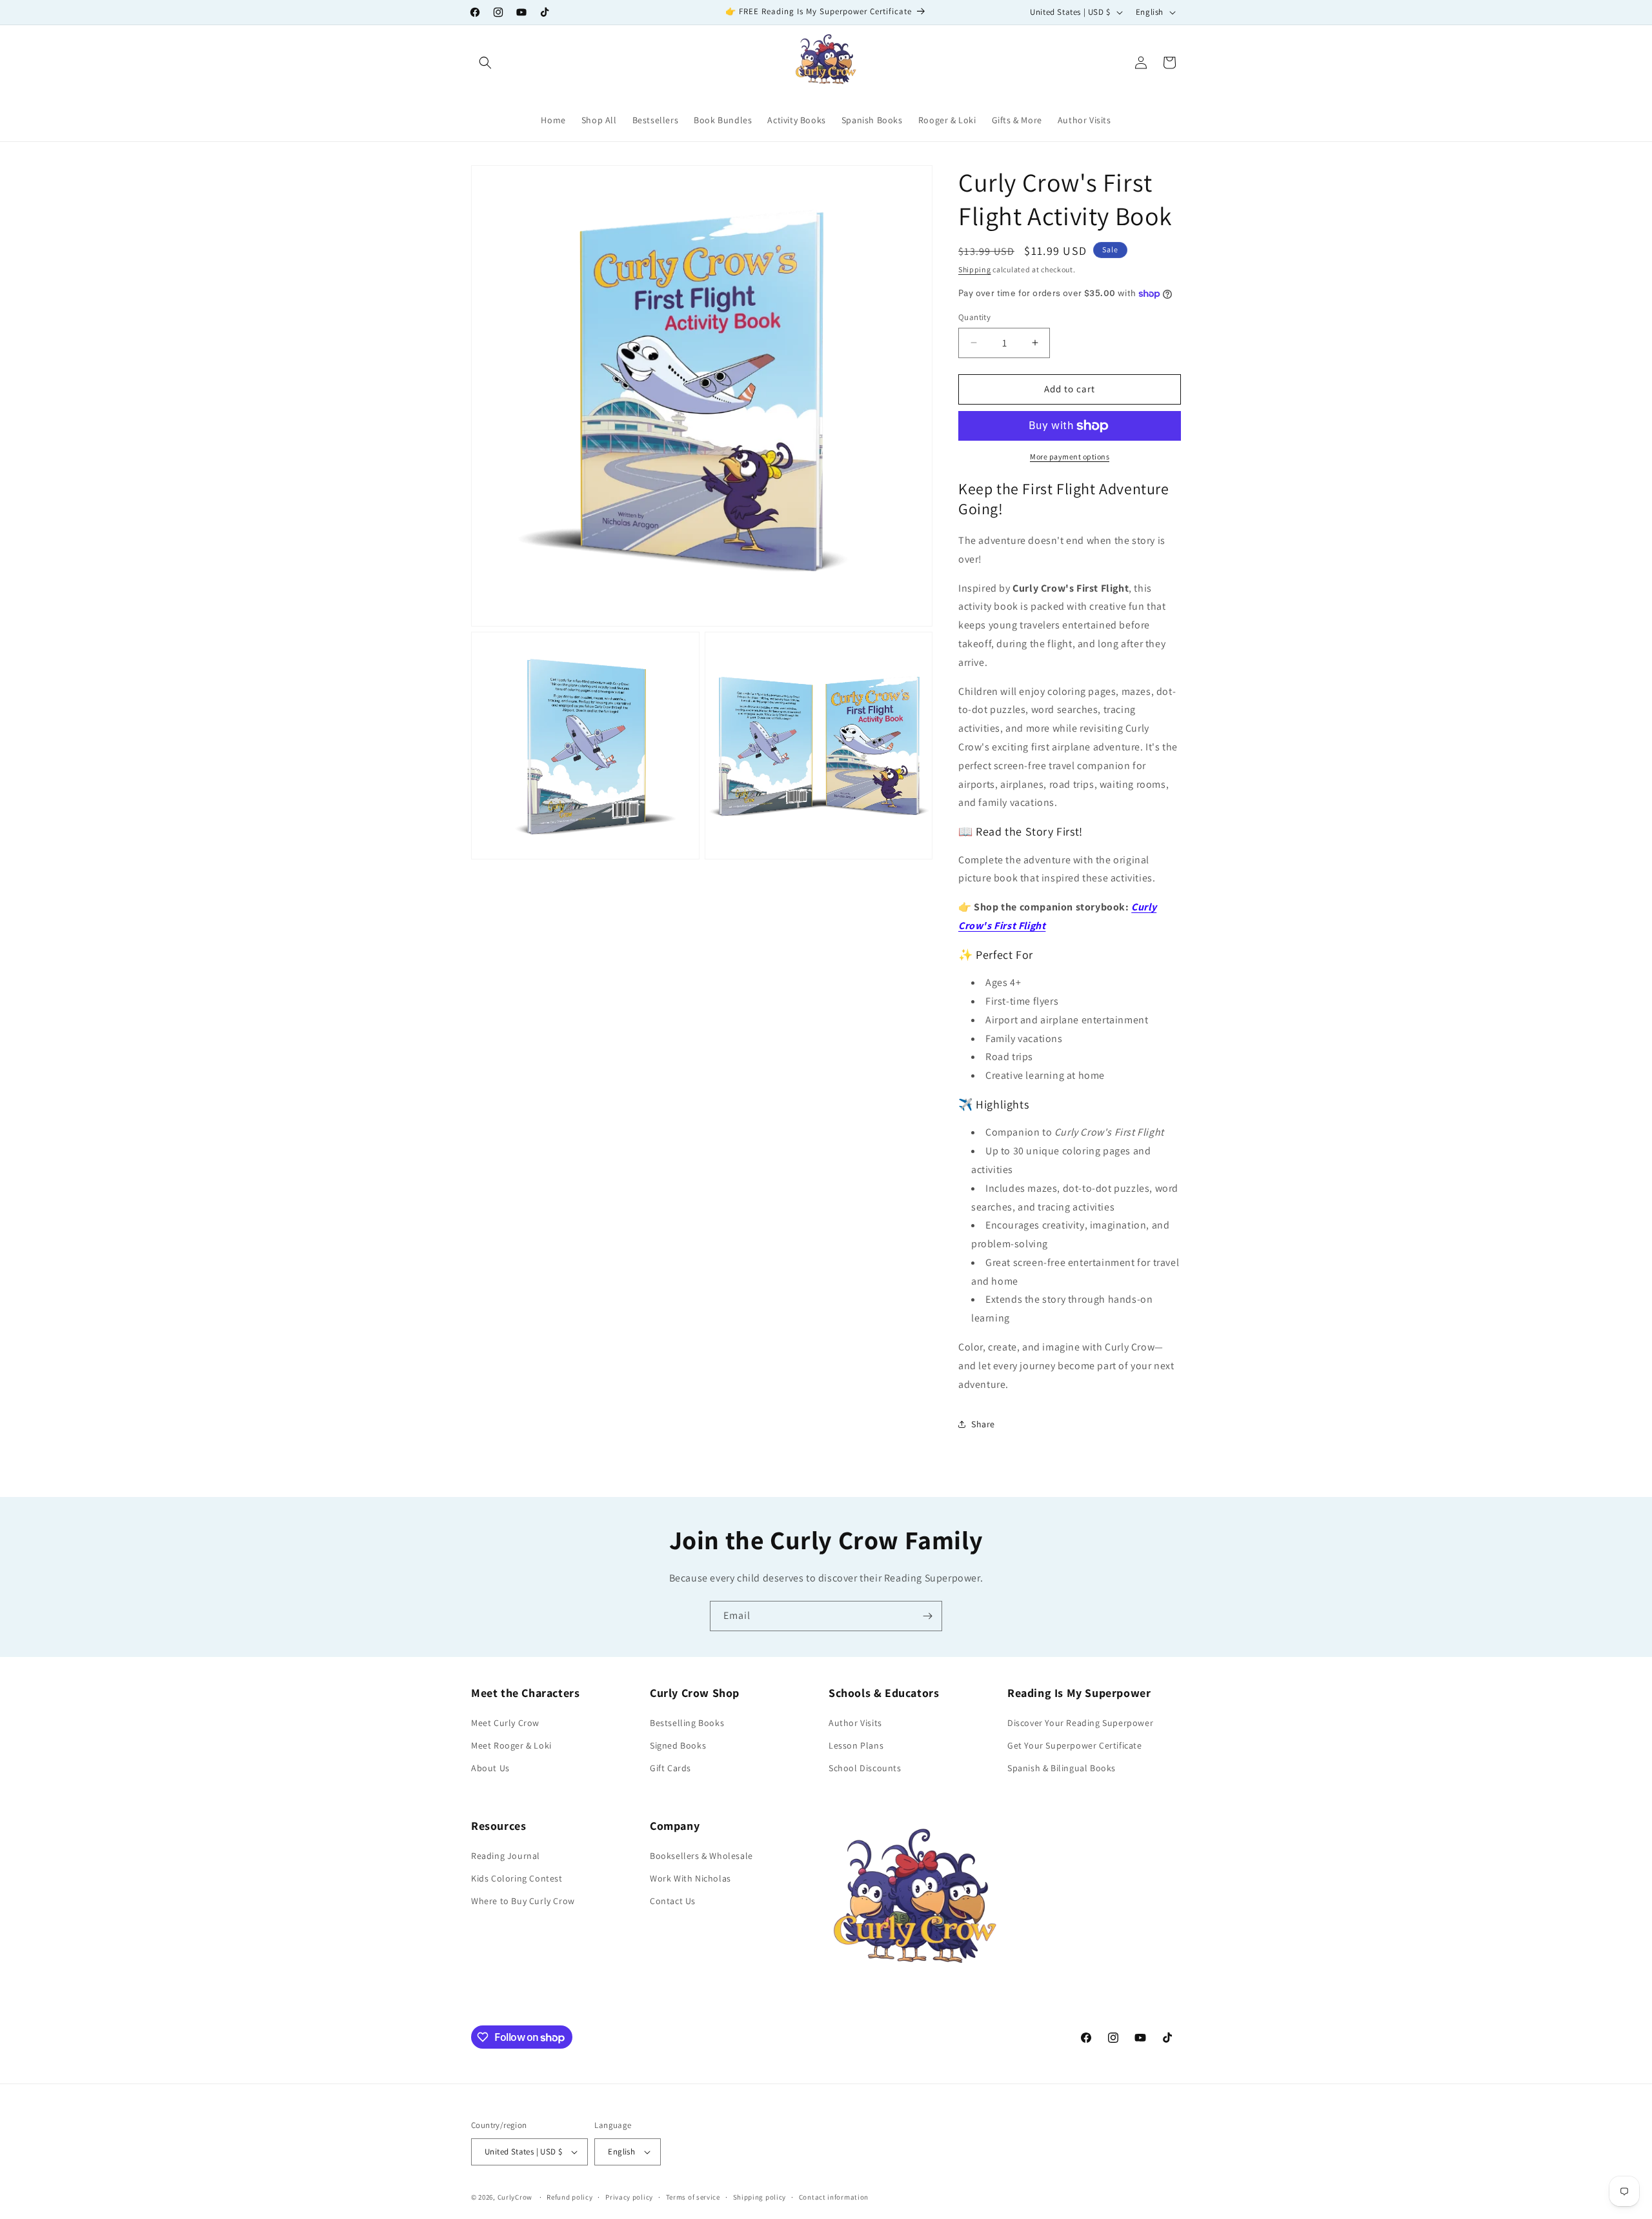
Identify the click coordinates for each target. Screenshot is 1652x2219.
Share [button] (983, 1424)
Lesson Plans (856, 1745)
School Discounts (865, 1768)
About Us (490, 1768)
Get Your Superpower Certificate (1075, 1745)
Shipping (975, 269)
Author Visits (855, 1723)
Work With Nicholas (690, 1878)
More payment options (1070, 457)
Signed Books (678, 1745)
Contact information (834, 2197)
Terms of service (693, 2197)
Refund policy (569, 2197)
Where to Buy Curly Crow (523, 1901)
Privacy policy (629, 2197)
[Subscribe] (927, 1616)
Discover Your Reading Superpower (1080, 1723)
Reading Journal (506, 1856)
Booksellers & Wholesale (701, 1856)
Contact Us (673, 1901)
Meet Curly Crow (505, 1723)
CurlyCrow (515, 2197)
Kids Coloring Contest (517, 1878)
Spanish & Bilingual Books (1062, 1768)
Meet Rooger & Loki (511, 1745)
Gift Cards (670, 1768)
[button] (485, 63)
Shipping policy (760, 2197)
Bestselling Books (687, 1723)
